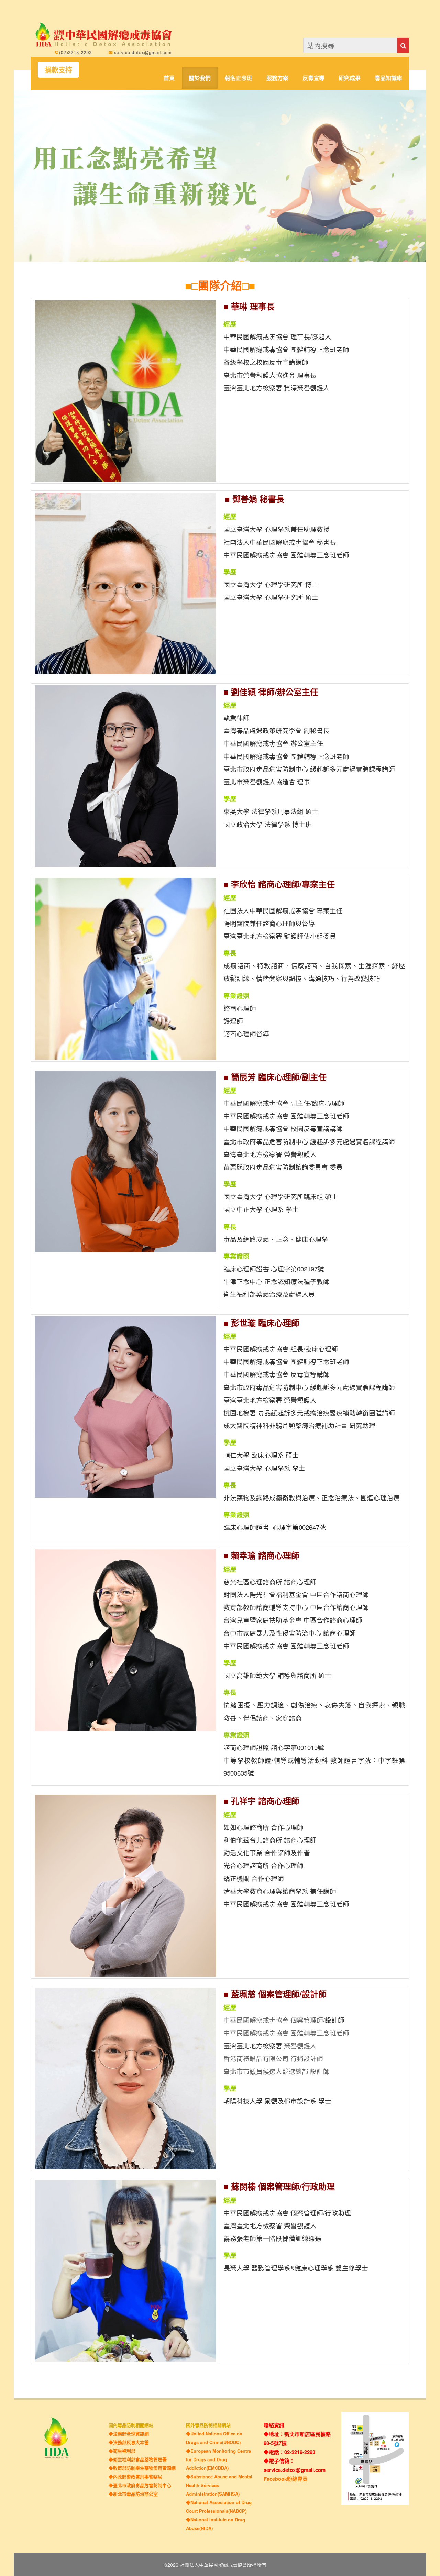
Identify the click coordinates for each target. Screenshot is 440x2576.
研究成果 (350, 78)
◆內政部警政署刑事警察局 (135, 2477)
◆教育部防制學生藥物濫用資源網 (142, 2468)
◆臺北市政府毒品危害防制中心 (140, 2485)
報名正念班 (239, 78)
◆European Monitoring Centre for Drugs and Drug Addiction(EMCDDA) (218, 2459)
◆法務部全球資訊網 (129, 2434)
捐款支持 (58, 70)
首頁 (169, 78)
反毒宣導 (313, 78)
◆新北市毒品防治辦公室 (133, 2494)
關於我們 (200, 78)
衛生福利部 (124, 2451)
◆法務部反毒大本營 (129, 2442)
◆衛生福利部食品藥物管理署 (138, 2459)
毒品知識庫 (388, 78)
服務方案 (277, 78)
